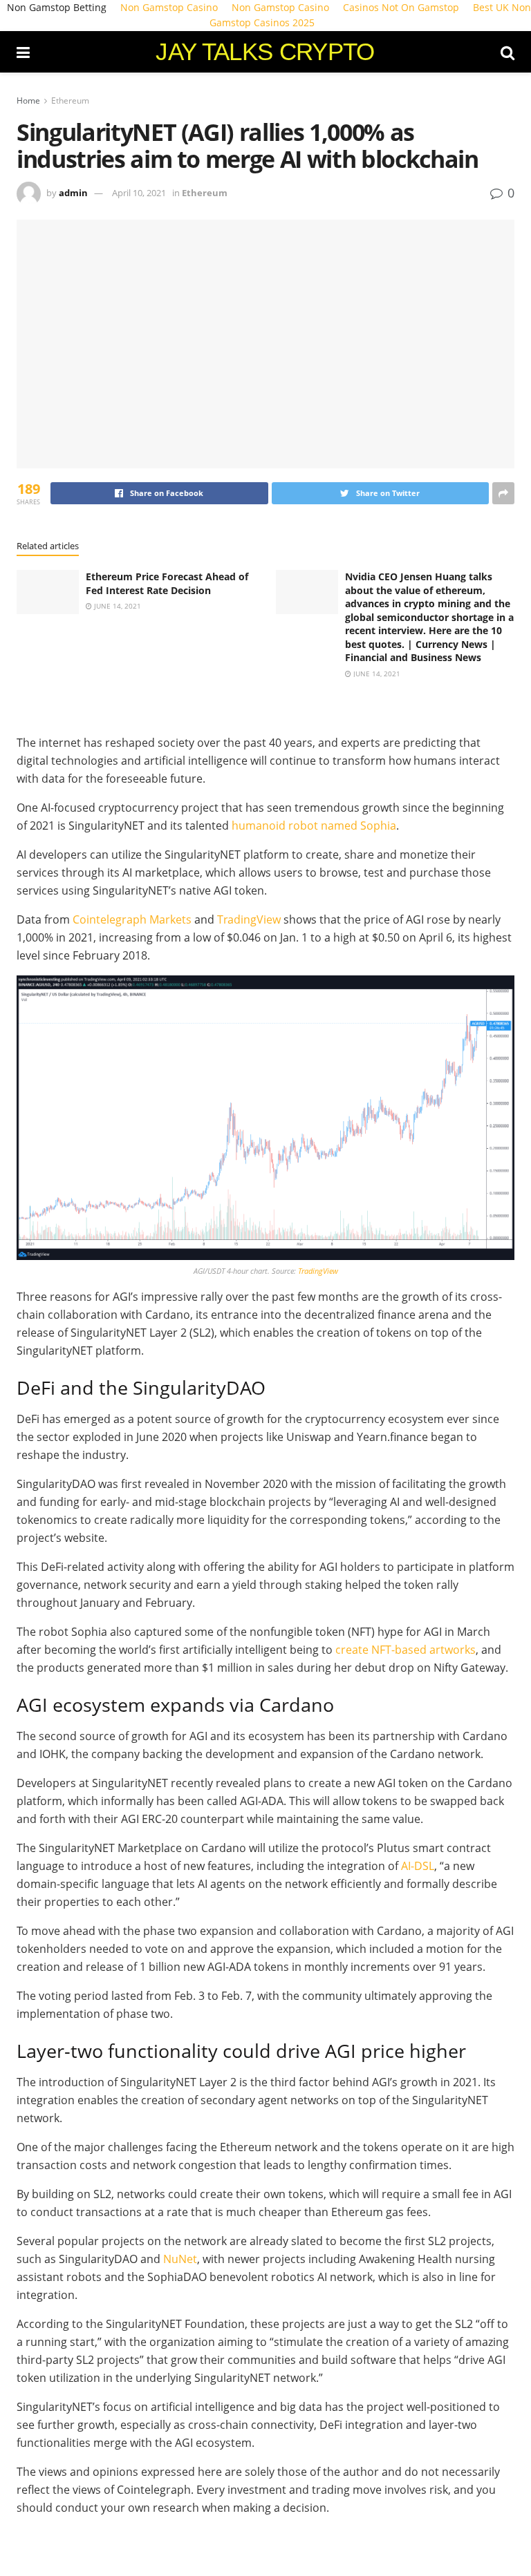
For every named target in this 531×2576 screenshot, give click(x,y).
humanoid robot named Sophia (314, 826)
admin (73, 193)
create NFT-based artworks (406, 1650)
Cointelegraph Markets (132, 919)
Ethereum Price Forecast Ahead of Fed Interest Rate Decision (167, 583)
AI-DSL (418, 1866)
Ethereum (70, 101)
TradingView (249, 919)
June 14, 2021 (117, 606)
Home (28, 101)
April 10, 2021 (139, 193)
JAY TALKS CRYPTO (265, 51)
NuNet (180, 2259)
